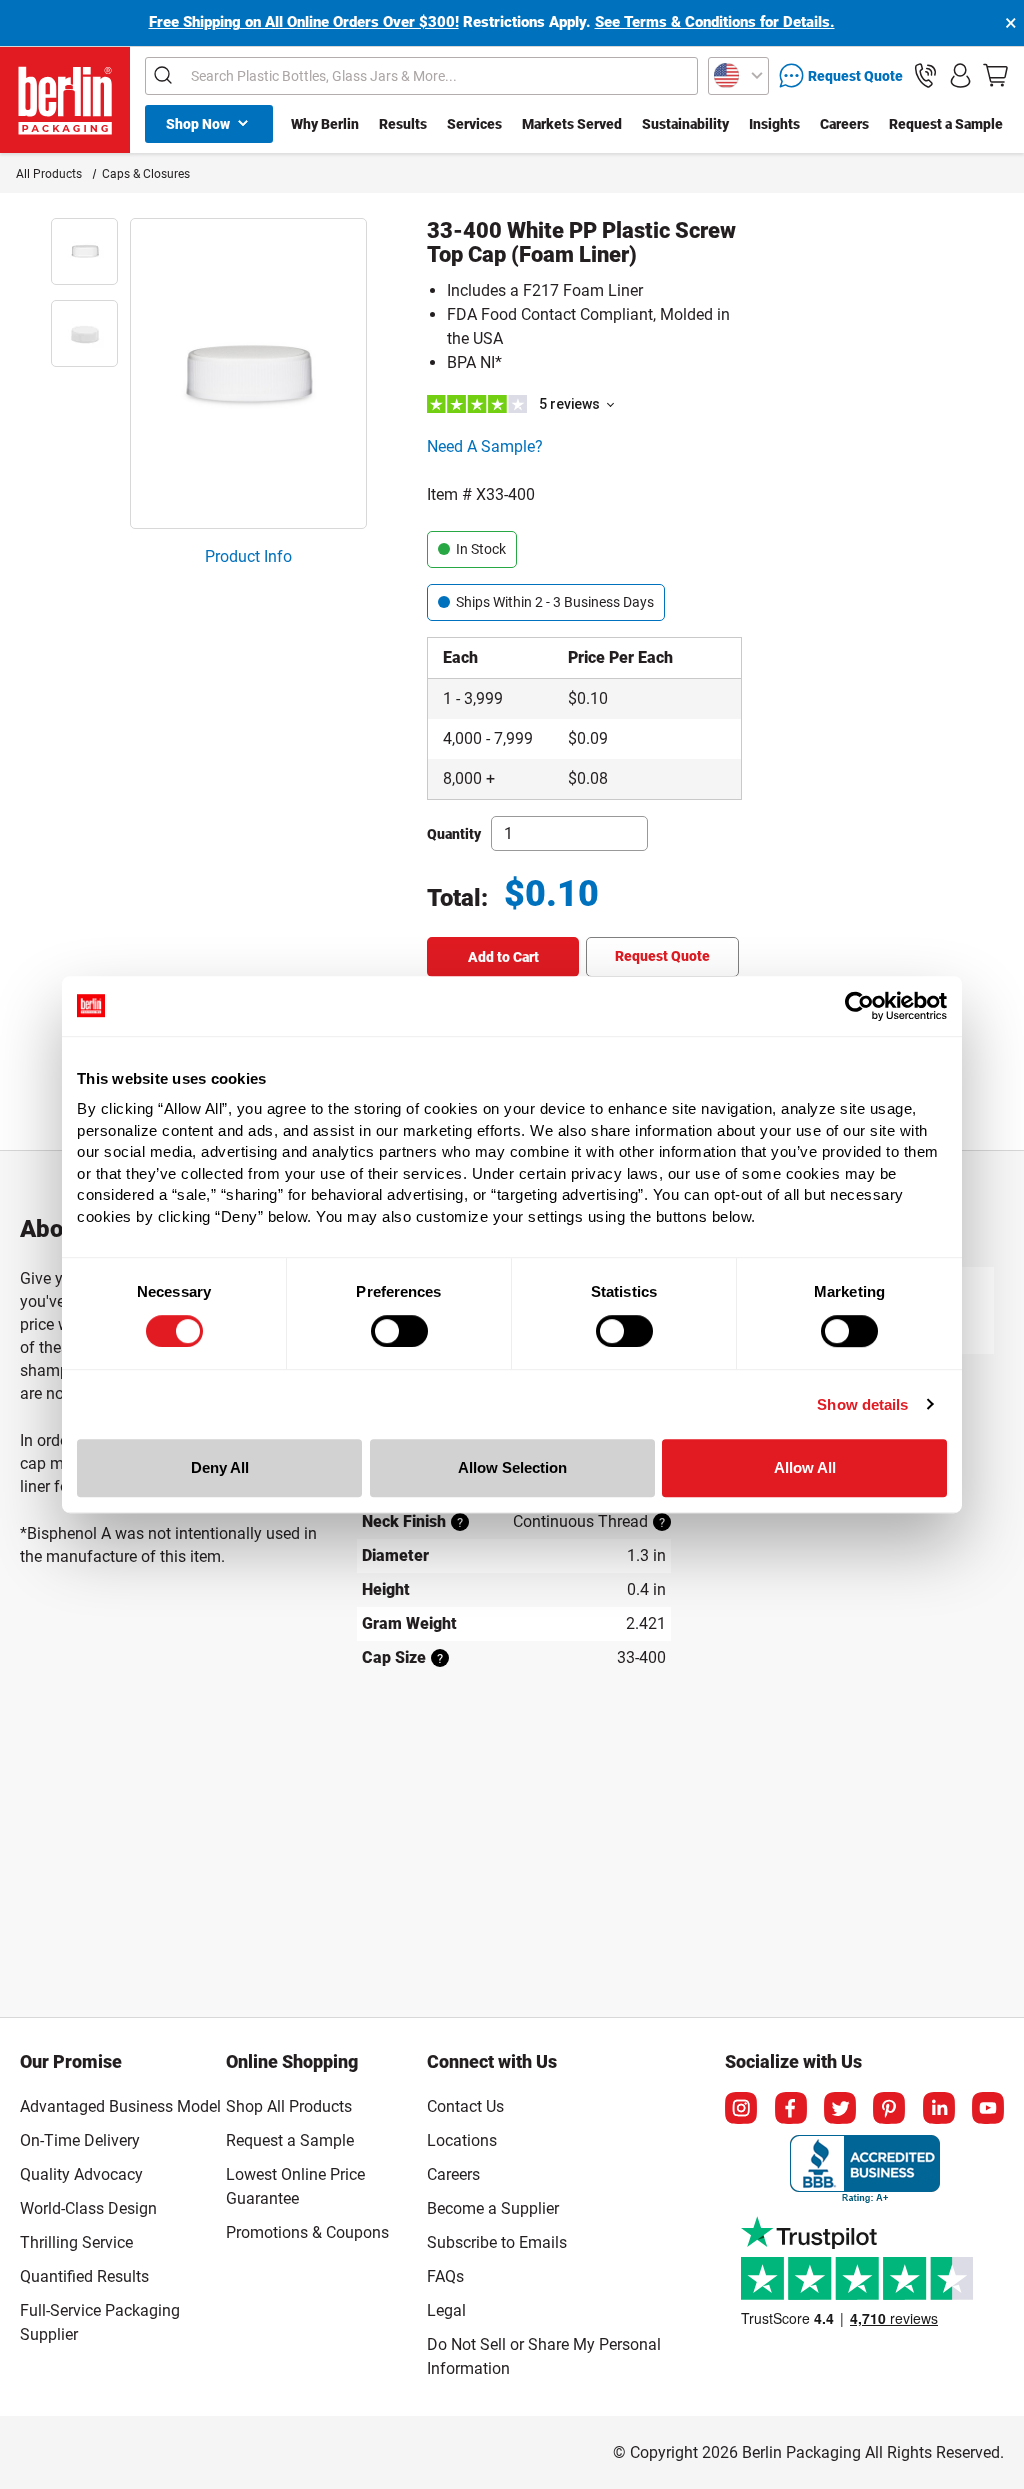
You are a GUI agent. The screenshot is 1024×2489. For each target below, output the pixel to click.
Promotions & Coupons (307, 2232)
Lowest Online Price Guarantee (295, 2186)
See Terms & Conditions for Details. (715, 22)
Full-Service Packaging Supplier (100, 2322)
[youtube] (988, 2108)
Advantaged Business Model (120, 2106)
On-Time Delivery (80, 2140)
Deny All (220, 1467)
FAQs (445, 2276)
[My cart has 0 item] (995, 75)
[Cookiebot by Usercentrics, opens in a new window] (859, 1006)
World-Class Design (88, 2208)
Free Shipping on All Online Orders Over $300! (304, 22)
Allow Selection (512, 1467)
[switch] (399, 1331)
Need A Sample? (485, 446)
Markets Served (572, 124)
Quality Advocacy (81, 2174)
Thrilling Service (76, 2242)
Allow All (805, 1467)
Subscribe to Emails (497, 2242)
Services (474, 124)
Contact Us (465, 2106)
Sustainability (685, 124)
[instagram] (741, 2108)
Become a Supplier (493, 2208)
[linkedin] (939, 2108)
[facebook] (791, 2108)
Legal (446, 2310)
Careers (844, 124)
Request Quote (662, 956)
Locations (462, 2140)
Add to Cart (503, 957)
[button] (925, 75)
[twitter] (840, 2108)
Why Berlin (325, 124)
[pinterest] (889, 2108)
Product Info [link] (248, 556)
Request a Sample (946, 124)
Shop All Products (289, 2106)
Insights (774, 124)
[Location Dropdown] (738, 76)
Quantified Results (84, 2276)
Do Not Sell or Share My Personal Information (544, 2353)
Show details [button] (862, 1404)
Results (403, 124)
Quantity (454, 834)
